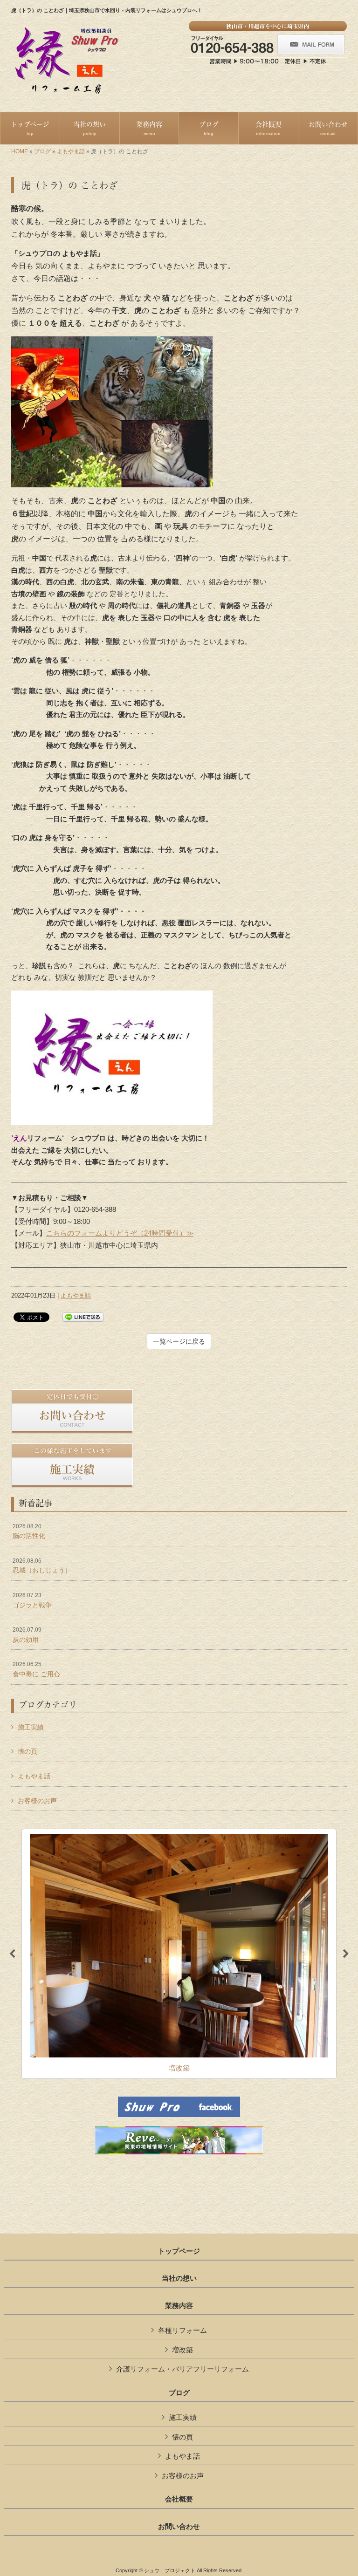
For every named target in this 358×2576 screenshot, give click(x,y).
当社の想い (179, 2278)
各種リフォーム (182, 2330)
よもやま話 (71, 151)
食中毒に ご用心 (36, 1669)
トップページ (179, 2251)
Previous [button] (12, 1954)
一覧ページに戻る (179, 1341)
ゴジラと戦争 (32, 1600)
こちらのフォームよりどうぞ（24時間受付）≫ (120, 1233)
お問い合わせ (179, 2527)
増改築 (182, 2350)
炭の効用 (27, 1635)
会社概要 (179, 2499)
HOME (20, 151)
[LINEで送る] (83, 1316)
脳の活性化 (29, 1531)
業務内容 (179, 2306)
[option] (179, 1954)
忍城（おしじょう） (42, 1566)
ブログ (42, 151)
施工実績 (31, 1727)
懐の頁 (28, 1751)
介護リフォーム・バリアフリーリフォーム (182, 2369)
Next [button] (346, 1954)
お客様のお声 (37, 1801)
